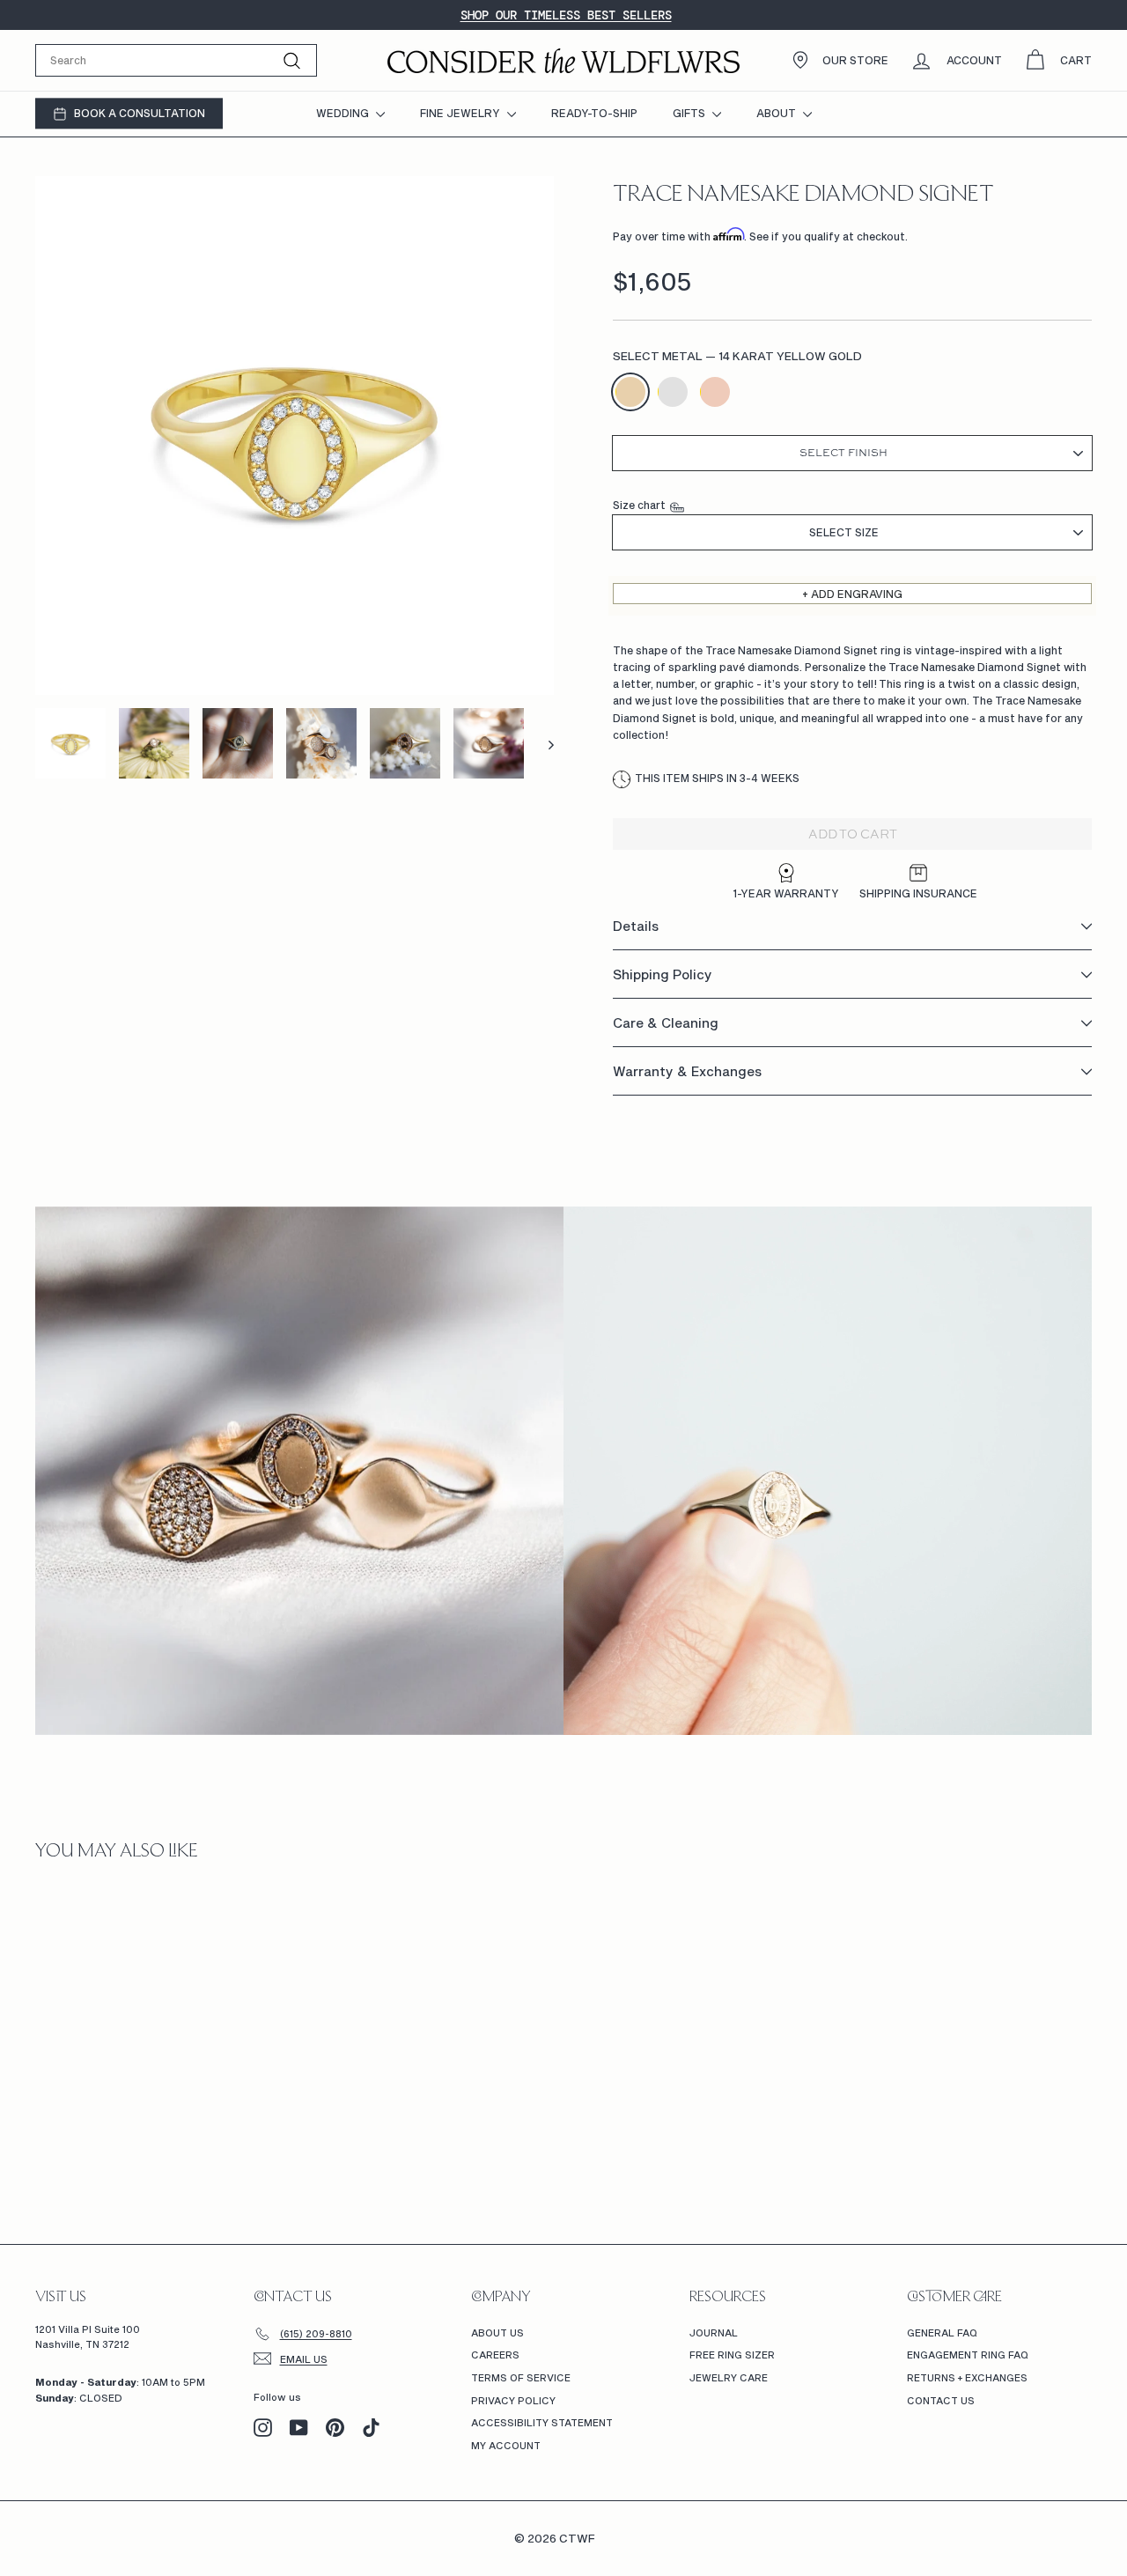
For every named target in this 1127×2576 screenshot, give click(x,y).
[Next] (543, 743)
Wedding (344, 113)
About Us (497, 2332)
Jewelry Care (729, 2377)
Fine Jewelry (461, 113)
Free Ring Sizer (732, 2355)
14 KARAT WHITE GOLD (673, 392)
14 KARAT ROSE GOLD (715, 392)
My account (506, 2445)
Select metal (737, 357)
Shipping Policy (663, 975)
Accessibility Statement (542, 2422)
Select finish (843, 454)
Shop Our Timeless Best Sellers (566, 15)
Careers (495, 2355)
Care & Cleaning (666, 1023)
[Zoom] (295, 435)
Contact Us (941, 2400)
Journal (714, 2332)
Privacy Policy (513, 2400)
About (777, 113)
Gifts (690, 113)
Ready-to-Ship (594, 113)
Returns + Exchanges (967, 2377)
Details (636, 926)
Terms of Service (521, 2377)
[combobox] (176, 60)
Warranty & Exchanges (687, 1072)
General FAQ (942, 2332)
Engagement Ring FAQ (968, 2355)
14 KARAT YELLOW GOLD (630, 392)
